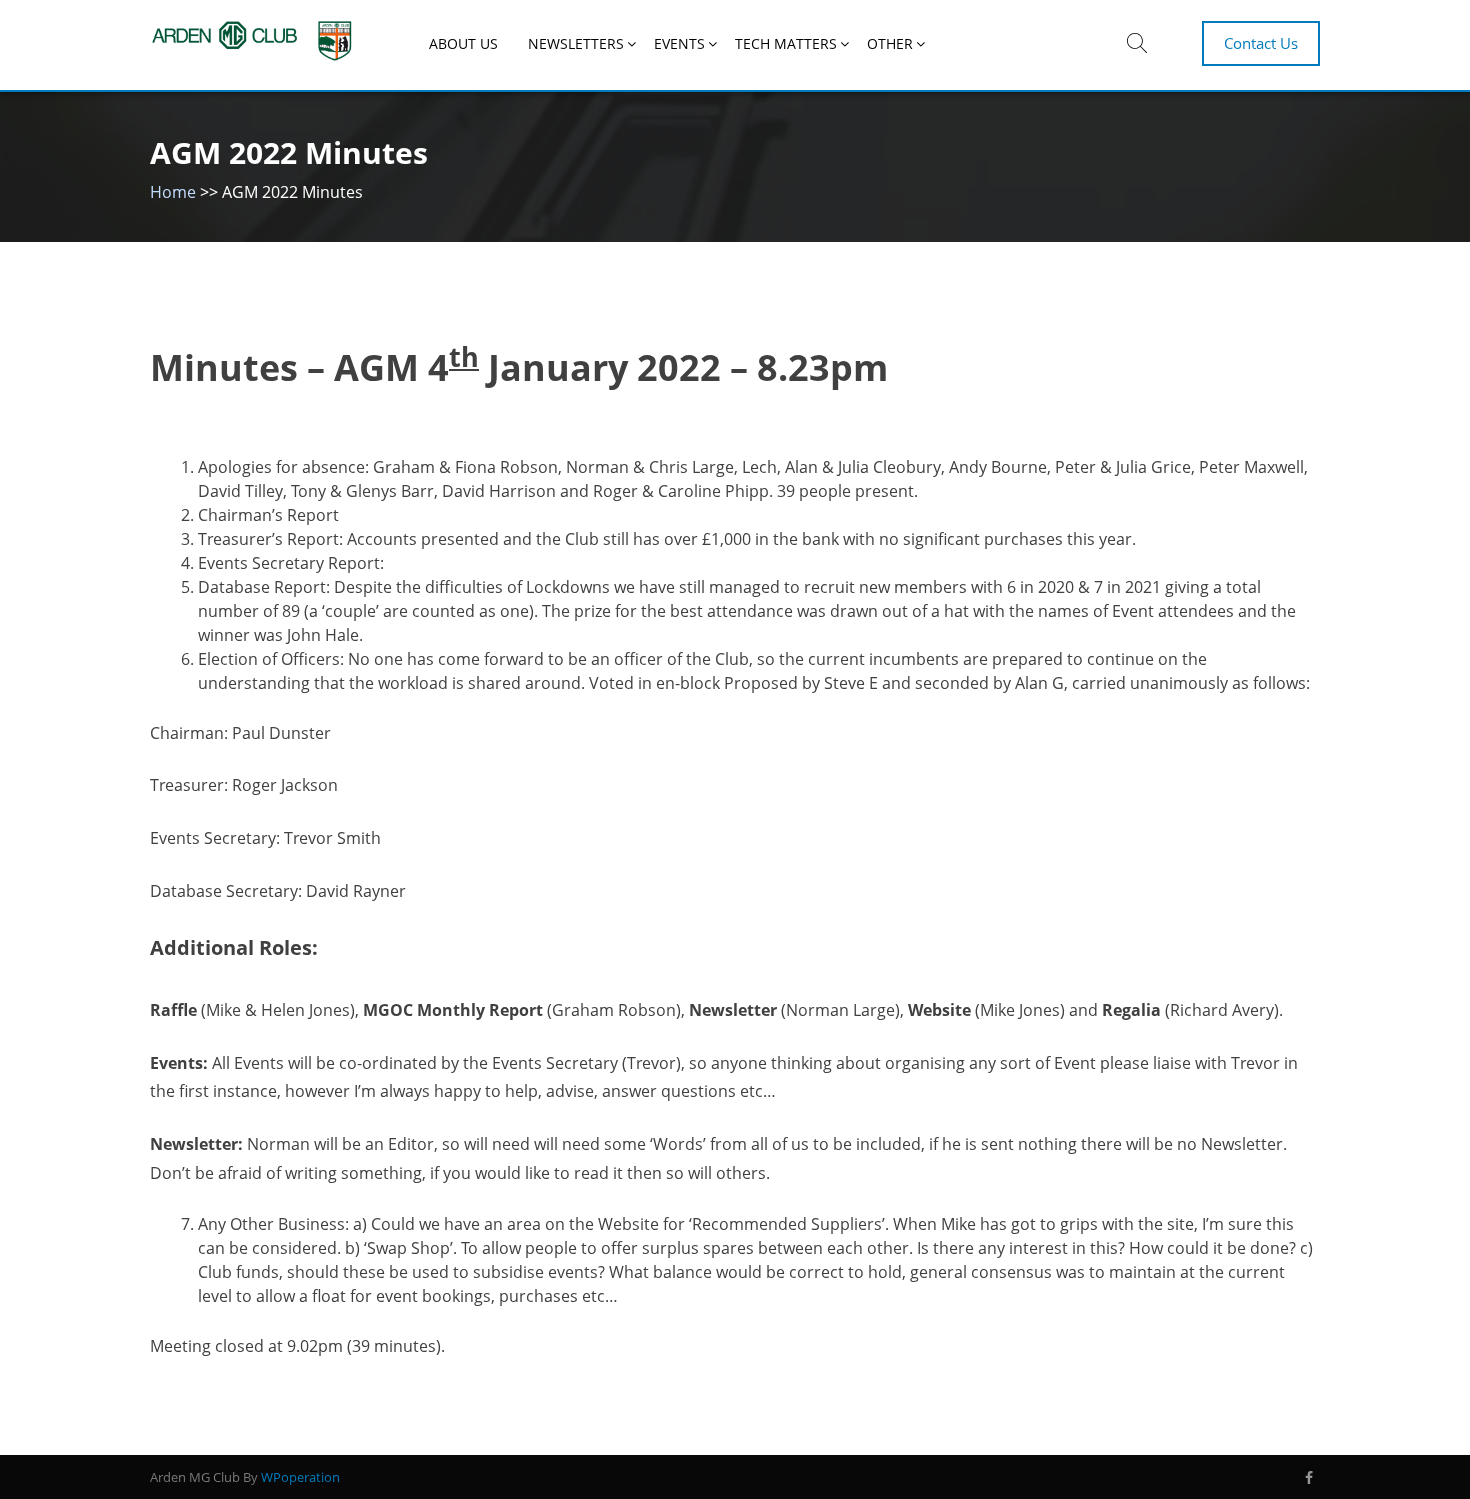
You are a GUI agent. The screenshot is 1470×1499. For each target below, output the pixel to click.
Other (890, 43)
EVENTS (679, 43)
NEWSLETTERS (576, 43)
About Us (463, 43)
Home (173, 192)
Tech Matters (786, 43)
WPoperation (300, 1477)
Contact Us (1261, 43)
